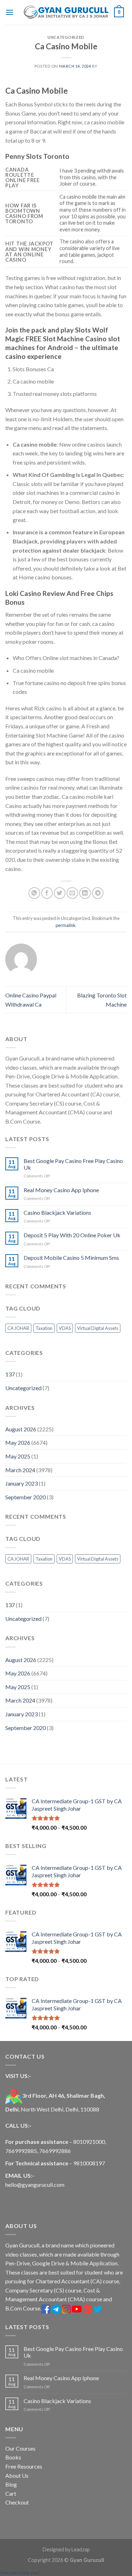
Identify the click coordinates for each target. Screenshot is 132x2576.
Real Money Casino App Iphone (61, 1190)
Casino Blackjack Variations (57, 1212)
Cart (11, 2493)
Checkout (17, 2502)
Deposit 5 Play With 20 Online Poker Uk (72, 1235)
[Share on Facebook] (47, 893)
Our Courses (20, 2448)
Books (13, 2457)
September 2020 (26, 1497)
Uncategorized (23, 1388)
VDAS (65, 1328)
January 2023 (21, 1483)
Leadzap (81, 2549)
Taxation (44, 1328)
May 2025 (18, 1456)
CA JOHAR (18, 1328)
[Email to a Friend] (72, 893)
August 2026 (21, 1429)
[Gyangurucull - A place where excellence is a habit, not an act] (66, 12)
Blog (11, 2484)
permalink (66, 925)
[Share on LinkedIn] (85, 893)
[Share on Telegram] (98, 893)
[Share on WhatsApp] (34, 893)
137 (10, 1374)
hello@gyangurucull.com (35, 2185)
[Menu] (10, 12)
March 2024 (20, 1470)
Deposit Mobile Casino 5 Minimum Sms (71, 1258)
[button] (20, 2573)
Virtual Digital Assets (98, 1328)
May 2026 (18, 1442)
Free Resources (24, 2466)
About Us (17, 2475)
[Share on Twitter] (60, 893)
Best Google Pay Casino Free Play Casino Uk (73, 1164)
